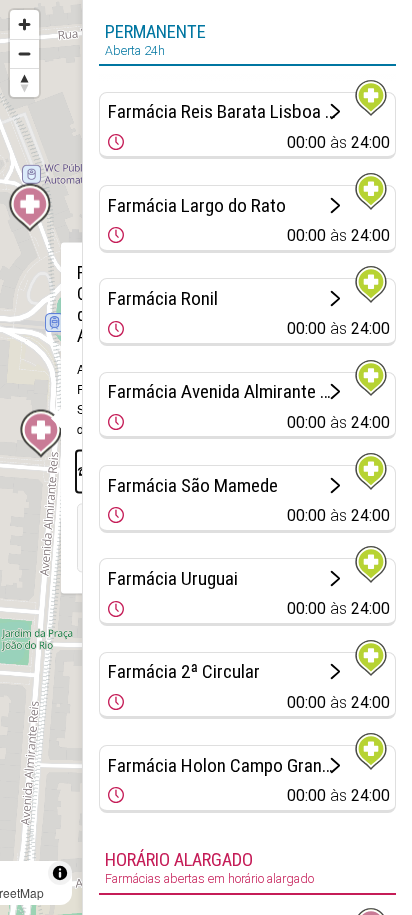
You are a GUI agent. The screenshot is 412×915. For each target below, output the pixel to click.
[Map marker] (30, 208)
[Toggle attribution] (60, 873)
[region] (41, 457)
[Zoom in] (24, 24)
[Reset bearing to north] (24, 82)
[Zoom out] (24, 53)
